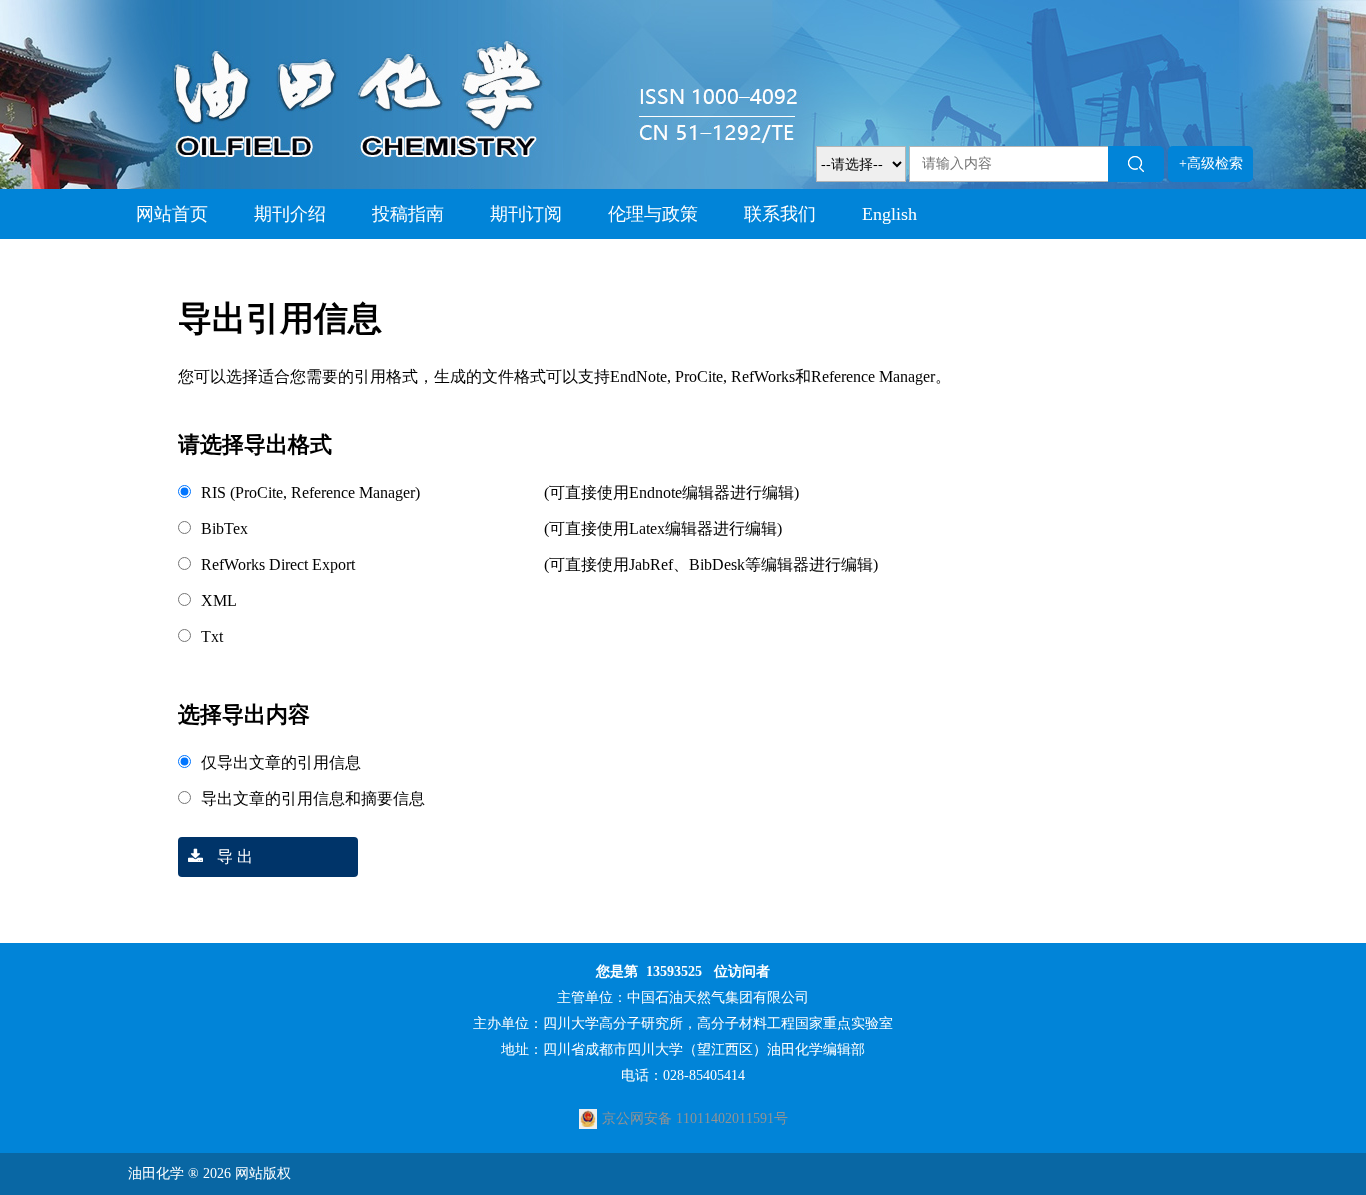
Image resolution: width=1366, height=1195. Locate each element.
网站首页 (172, 214)
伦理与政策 (653, 214)
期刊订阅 (526, 214)
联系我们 (780, 214)
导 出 (233, 856)
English (889, 214)
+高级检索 (1211, 163)
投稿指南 (408, 214)
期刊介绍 (290, 214)
